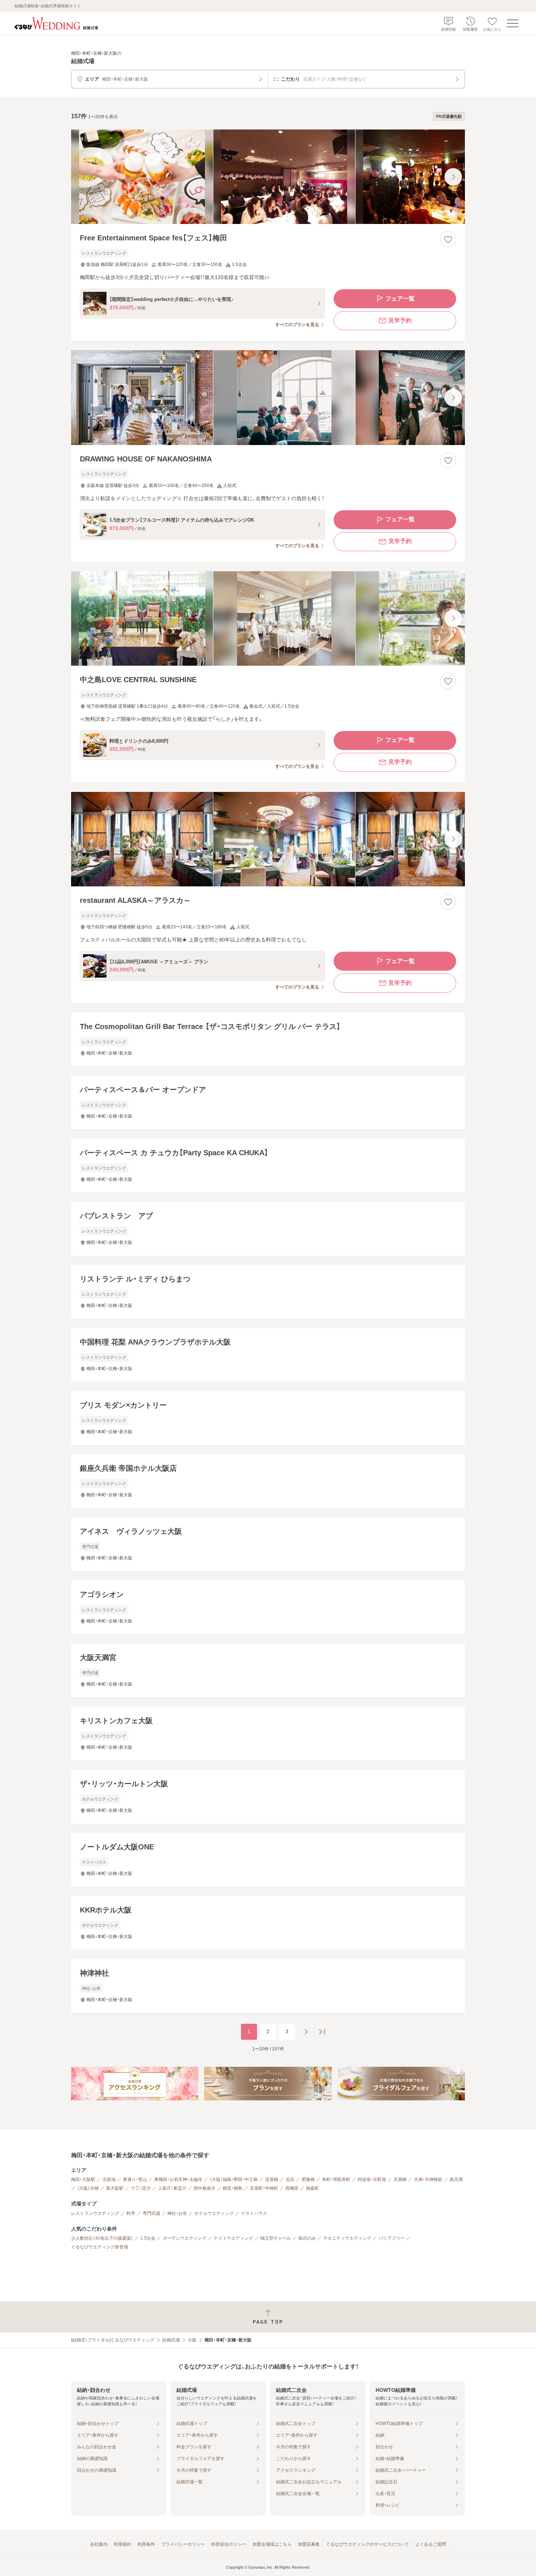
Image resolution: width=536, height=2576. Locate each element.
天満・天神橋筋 (428, 2179)
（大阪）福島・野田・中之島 (234, 2179)
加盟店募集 (309, 2544)
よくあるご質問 (431, 2544)
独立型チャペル (276, 2238)
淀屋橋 (272, 2179)
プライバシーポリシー (183, 2544)
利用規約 (123, 2544)
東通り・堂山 (135, 2179)
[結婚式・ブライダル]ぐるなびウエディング (113, 2340)
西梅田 (292, 2188)
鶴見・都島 (233, 2188)
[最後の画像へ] (453, 177)
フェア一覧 (400, 299)
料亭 (131, 2213)
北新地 (109, 2179)
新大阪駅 (115, 2188)
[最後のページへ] (322, 2032)
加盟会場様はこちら (272, 2544)
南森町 (312, 2188)
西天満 (456, 2179)
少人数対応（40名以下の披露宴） (102, 2238)
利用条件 (146, 2544)
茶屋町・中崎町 (264, 2188)
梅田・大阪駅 (83, 2179)
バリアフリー (392, 2238)
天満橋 (400, 2179)
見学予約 (400, 320)
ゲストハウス (254, 2213)
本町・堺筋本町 (336, 2179)
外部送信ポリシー (229, 2544)
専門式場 (151, 2213)
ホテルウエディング (214, 2213)
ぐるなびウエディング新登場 (100, 2247)
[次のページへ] (306, 2032)
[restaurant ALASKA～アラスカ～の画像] (268, 839)
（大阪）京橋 (88, 2188)
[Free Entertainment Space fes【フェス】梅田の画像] (268, 177)
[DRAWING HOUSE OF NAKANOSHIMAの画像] (268, 397)
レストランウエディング (95, 2213)
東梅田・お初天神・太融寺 (178, 2179)
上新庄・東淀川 (172, 2188)
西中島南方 (205, 2188)
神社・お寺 (177, 2213)
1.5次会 (148, 2238)
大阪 (192, 2340)
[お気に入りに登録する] (448, 239)
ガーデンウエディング (185, 2238)
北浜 (290, 2179)
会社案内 (99, 2544)
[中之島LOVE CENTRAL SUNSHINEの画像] (268, 618)
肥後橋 (308, 2179)
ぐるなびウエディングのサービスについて (368, 2544)
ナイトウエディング (233, 2238)
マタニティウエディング (347, 2238)
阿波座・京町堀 (372, 2179)
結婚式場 (171, 2340)
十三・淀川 (141, 2188)
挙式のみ (307, 2238)
